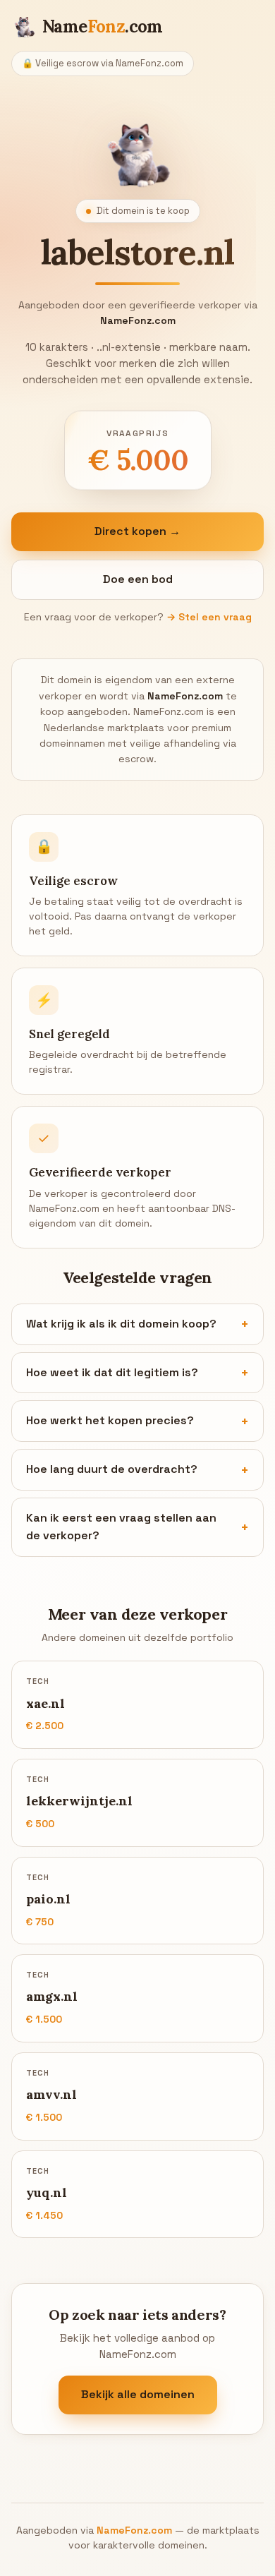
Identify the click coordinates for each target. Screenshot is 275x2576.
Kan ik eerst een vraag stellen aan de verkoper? (121, 1527)
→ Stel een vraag (209, 617)
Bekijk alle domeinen (138, 2394)
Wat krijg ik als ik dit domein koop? (121, 1324)
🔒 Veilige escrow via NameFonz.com (103, 63)
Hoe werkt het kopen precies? (110, 1420)
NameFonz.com (134, 2530)
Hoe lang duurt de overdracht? (112, 1469)
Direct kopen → (137, 531)
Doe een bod (138, 579)
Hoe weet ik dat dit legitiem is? (112, 1372)
